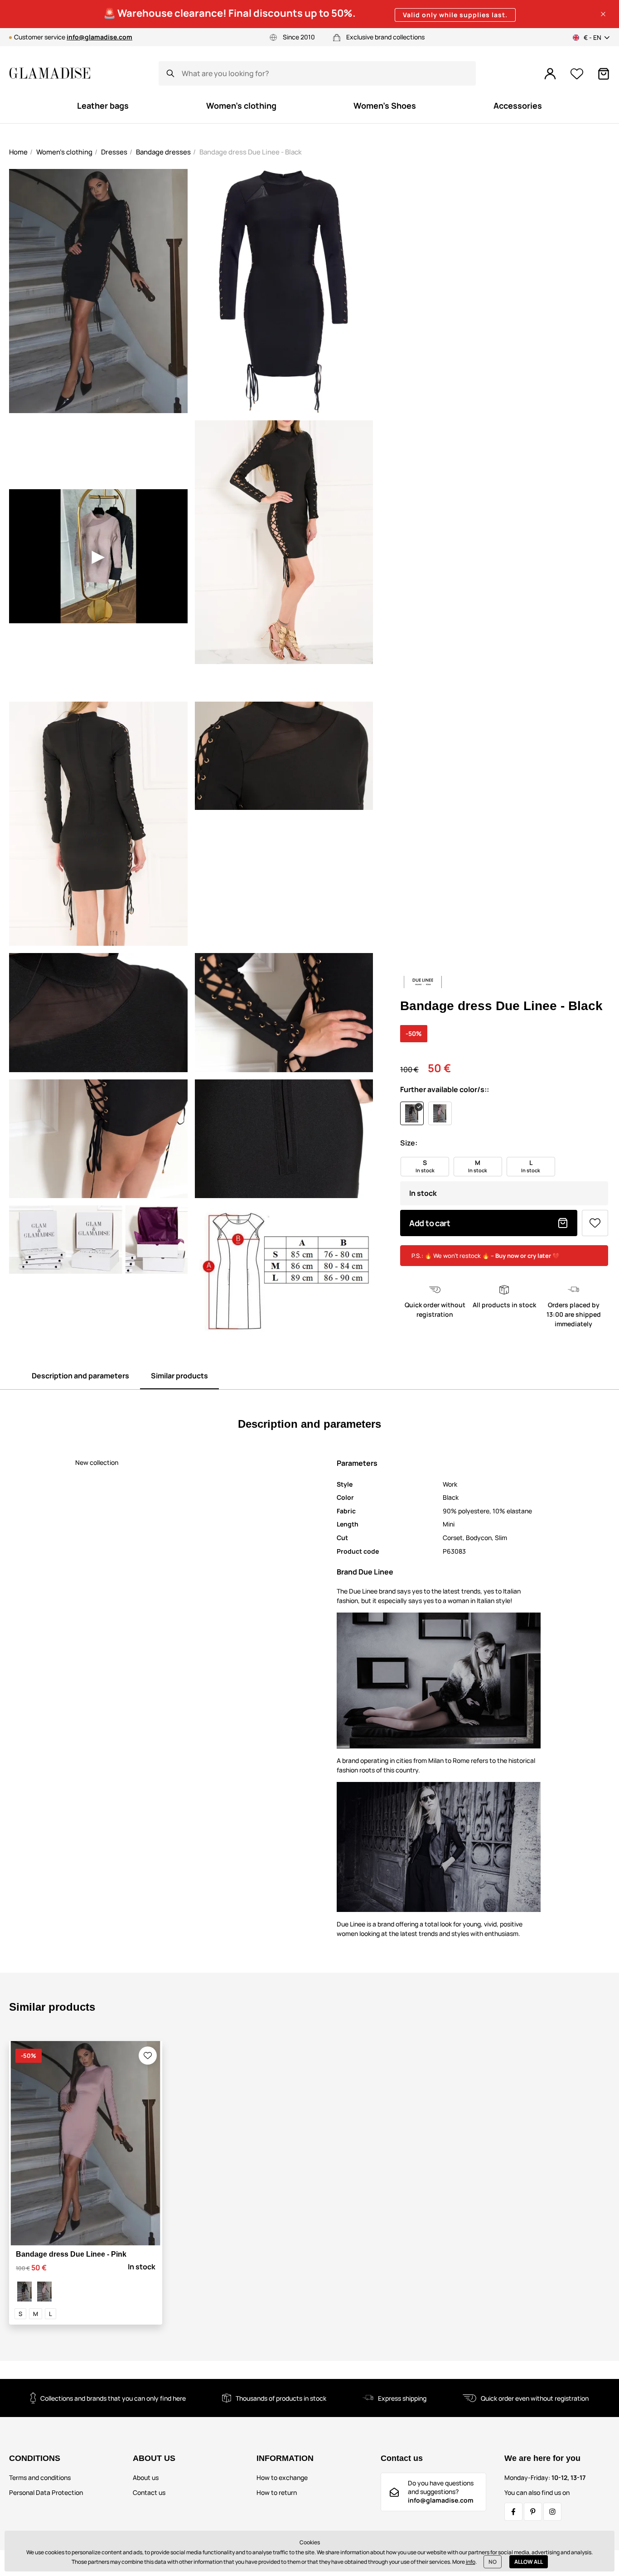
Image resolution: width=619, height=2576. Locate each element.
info (471, 2562)
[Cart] (604, 74)
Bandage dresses (163, 152)
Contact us (149, 2492)
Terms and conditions (40, 2477)
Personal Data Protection (46, 2492)
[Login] (550, 74)
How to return (277, 2492)
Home (18, 152)
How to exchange (282, 2477)
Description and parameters (80, 1376)
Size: (409, 1143)
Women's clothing (64, 152)
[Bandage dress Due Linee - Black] (24, 2292)
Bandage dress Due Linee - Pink (71, 2254)
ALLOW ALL (529, 2562)
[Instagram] (552, 2512)
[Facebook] (513, 2512)
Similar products (179, 1376)
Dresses (114, 152)
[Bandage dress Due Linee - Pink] (44, 2292)
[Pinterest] (533, 2512)
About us (146, 2477)
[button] (603, 14)
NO (493, 2562)
